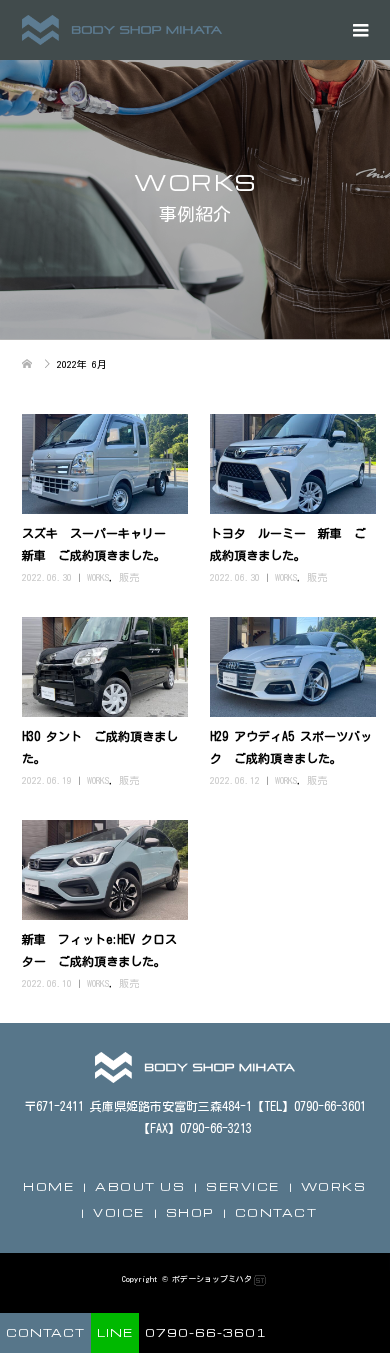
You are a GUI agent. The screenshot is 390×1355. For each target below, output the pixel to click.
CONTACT (276, 1212)
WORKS (98, 577)
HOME (48, 1186)
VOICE (119, 1212)
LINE (115, 1332)
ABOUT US (140, 1186)
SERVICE (243, 1186)
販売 (129, 577)
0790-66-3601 (206, 1332)
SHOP (190, 1212)
